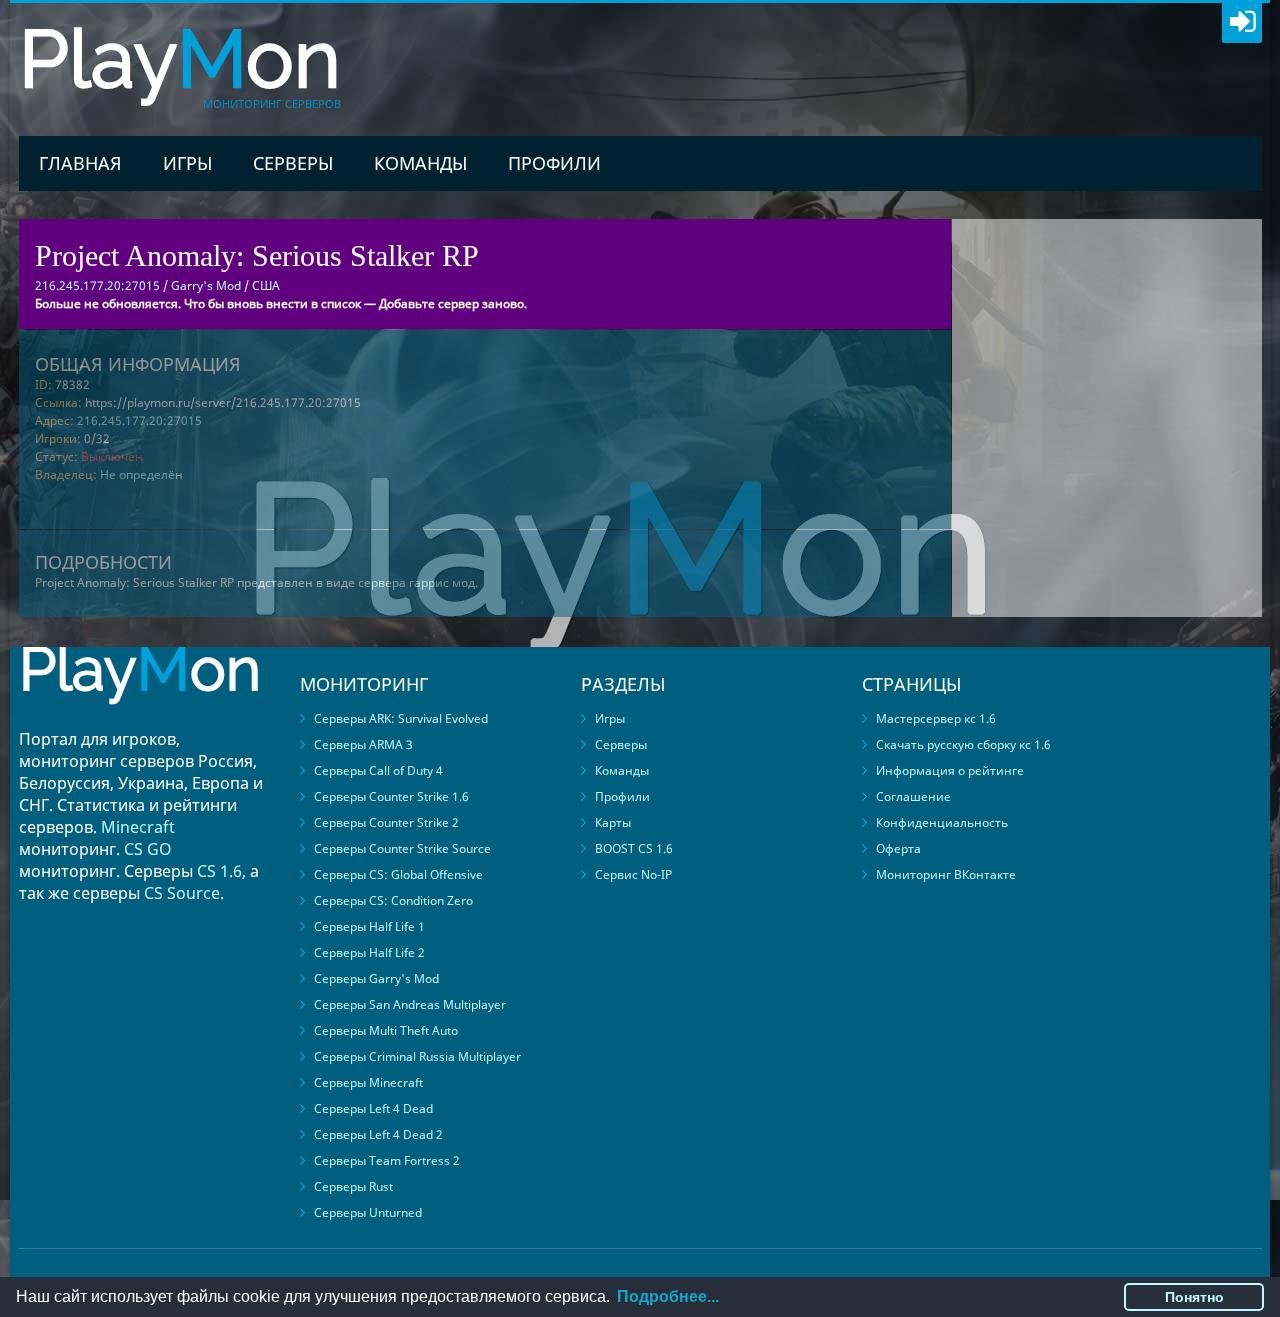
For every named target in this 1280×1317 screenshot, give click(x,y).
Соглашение (913, 796)
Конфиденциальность (942, 822)
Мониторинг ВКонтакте (946, 874)
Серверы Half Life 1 (369, 926)
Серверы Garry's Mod (376, 978)
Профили (554, 163)
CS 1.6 (219, 871)
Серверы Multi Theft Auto (386, 1030)
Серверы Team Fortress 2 (387, 1160)
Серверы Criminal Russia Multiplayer (417, 1056)
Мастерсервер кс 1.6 (936, 718)
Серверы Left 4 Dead (373, 1108)
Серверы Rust (353, 1186)
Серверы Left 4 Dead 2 (378, 1134)
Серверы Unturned (368, 1212)
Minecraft (138, 827)
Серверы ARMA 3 (363, 744)
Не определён (141, 474)
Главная (80, 163)
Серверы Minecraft (368, 1082)
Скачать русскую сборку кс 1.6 (963, 744)
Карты (613, 822)
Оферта (898, 848)
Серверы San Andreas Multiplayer (410, 1004)
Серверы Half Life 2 (369, 952)
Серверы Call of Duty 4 (378, 770)
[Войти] (1242, 23)
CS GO (148, 849)
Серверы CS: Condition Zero (393, 900)
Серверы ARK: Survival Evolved (401, 718)
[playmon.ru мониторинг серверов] (140, 718)
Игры (187, 163)
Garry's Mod (206, 285)
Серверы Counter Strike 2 (386, 822)
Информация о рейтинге (950, 770)
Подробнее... (668, 1296)
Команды (420, 163)
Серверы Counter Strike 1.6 (391, 796)
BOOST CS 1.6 (634, 848)
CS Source (182, 893)
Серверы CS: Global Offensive (398, 874)
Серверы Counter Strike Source (402, 848)
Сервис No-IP (633, 874)
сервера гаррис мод (416, 582)
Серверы (293, 163)
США (266, 285)
